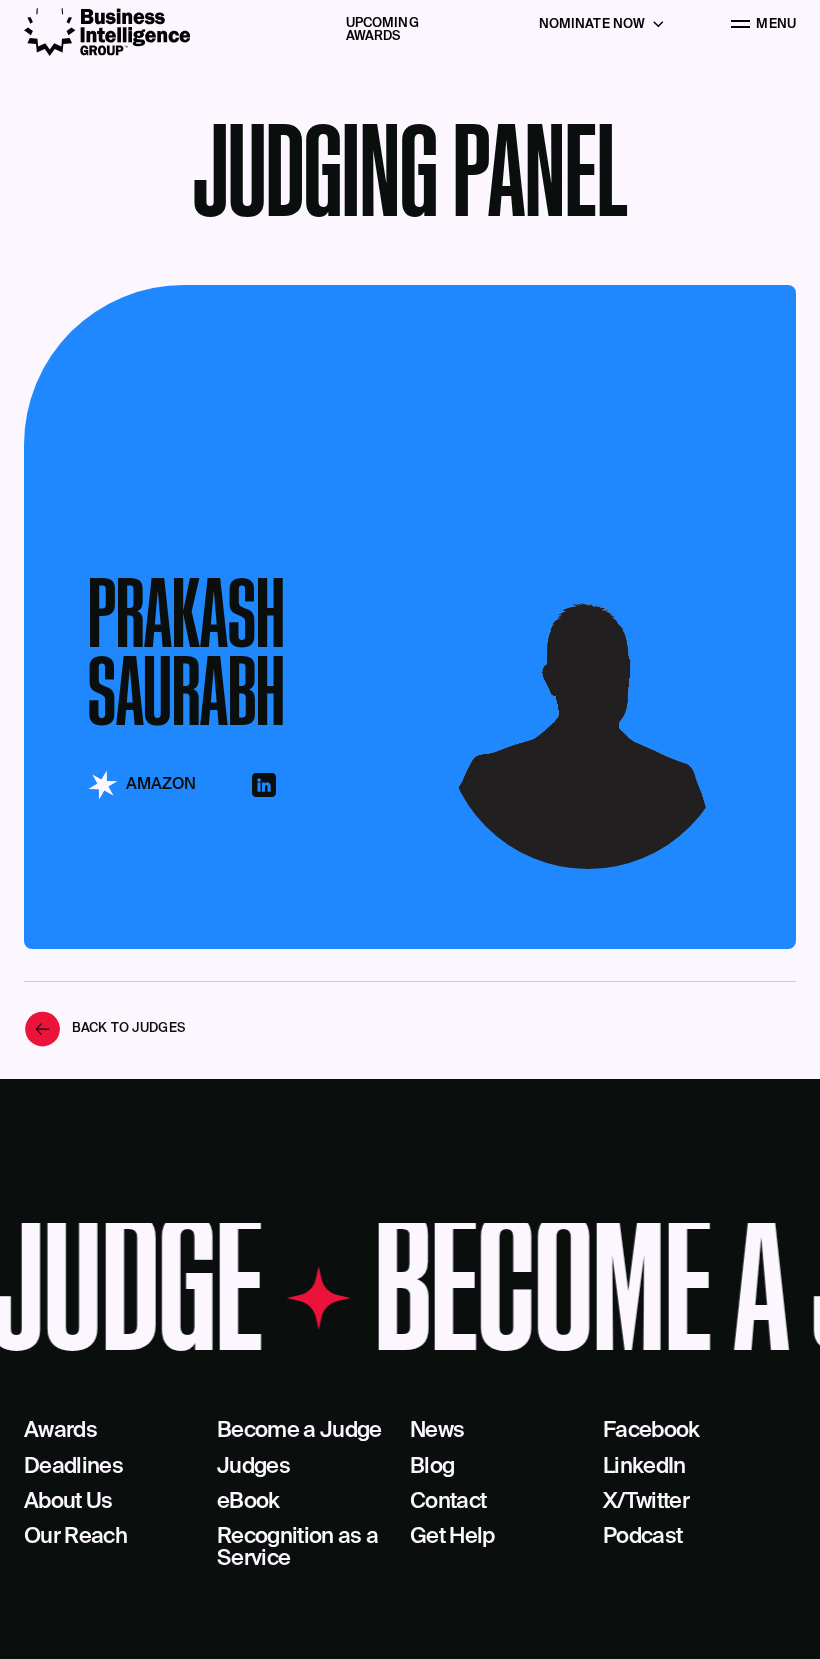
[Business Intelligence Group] (107, 32)
